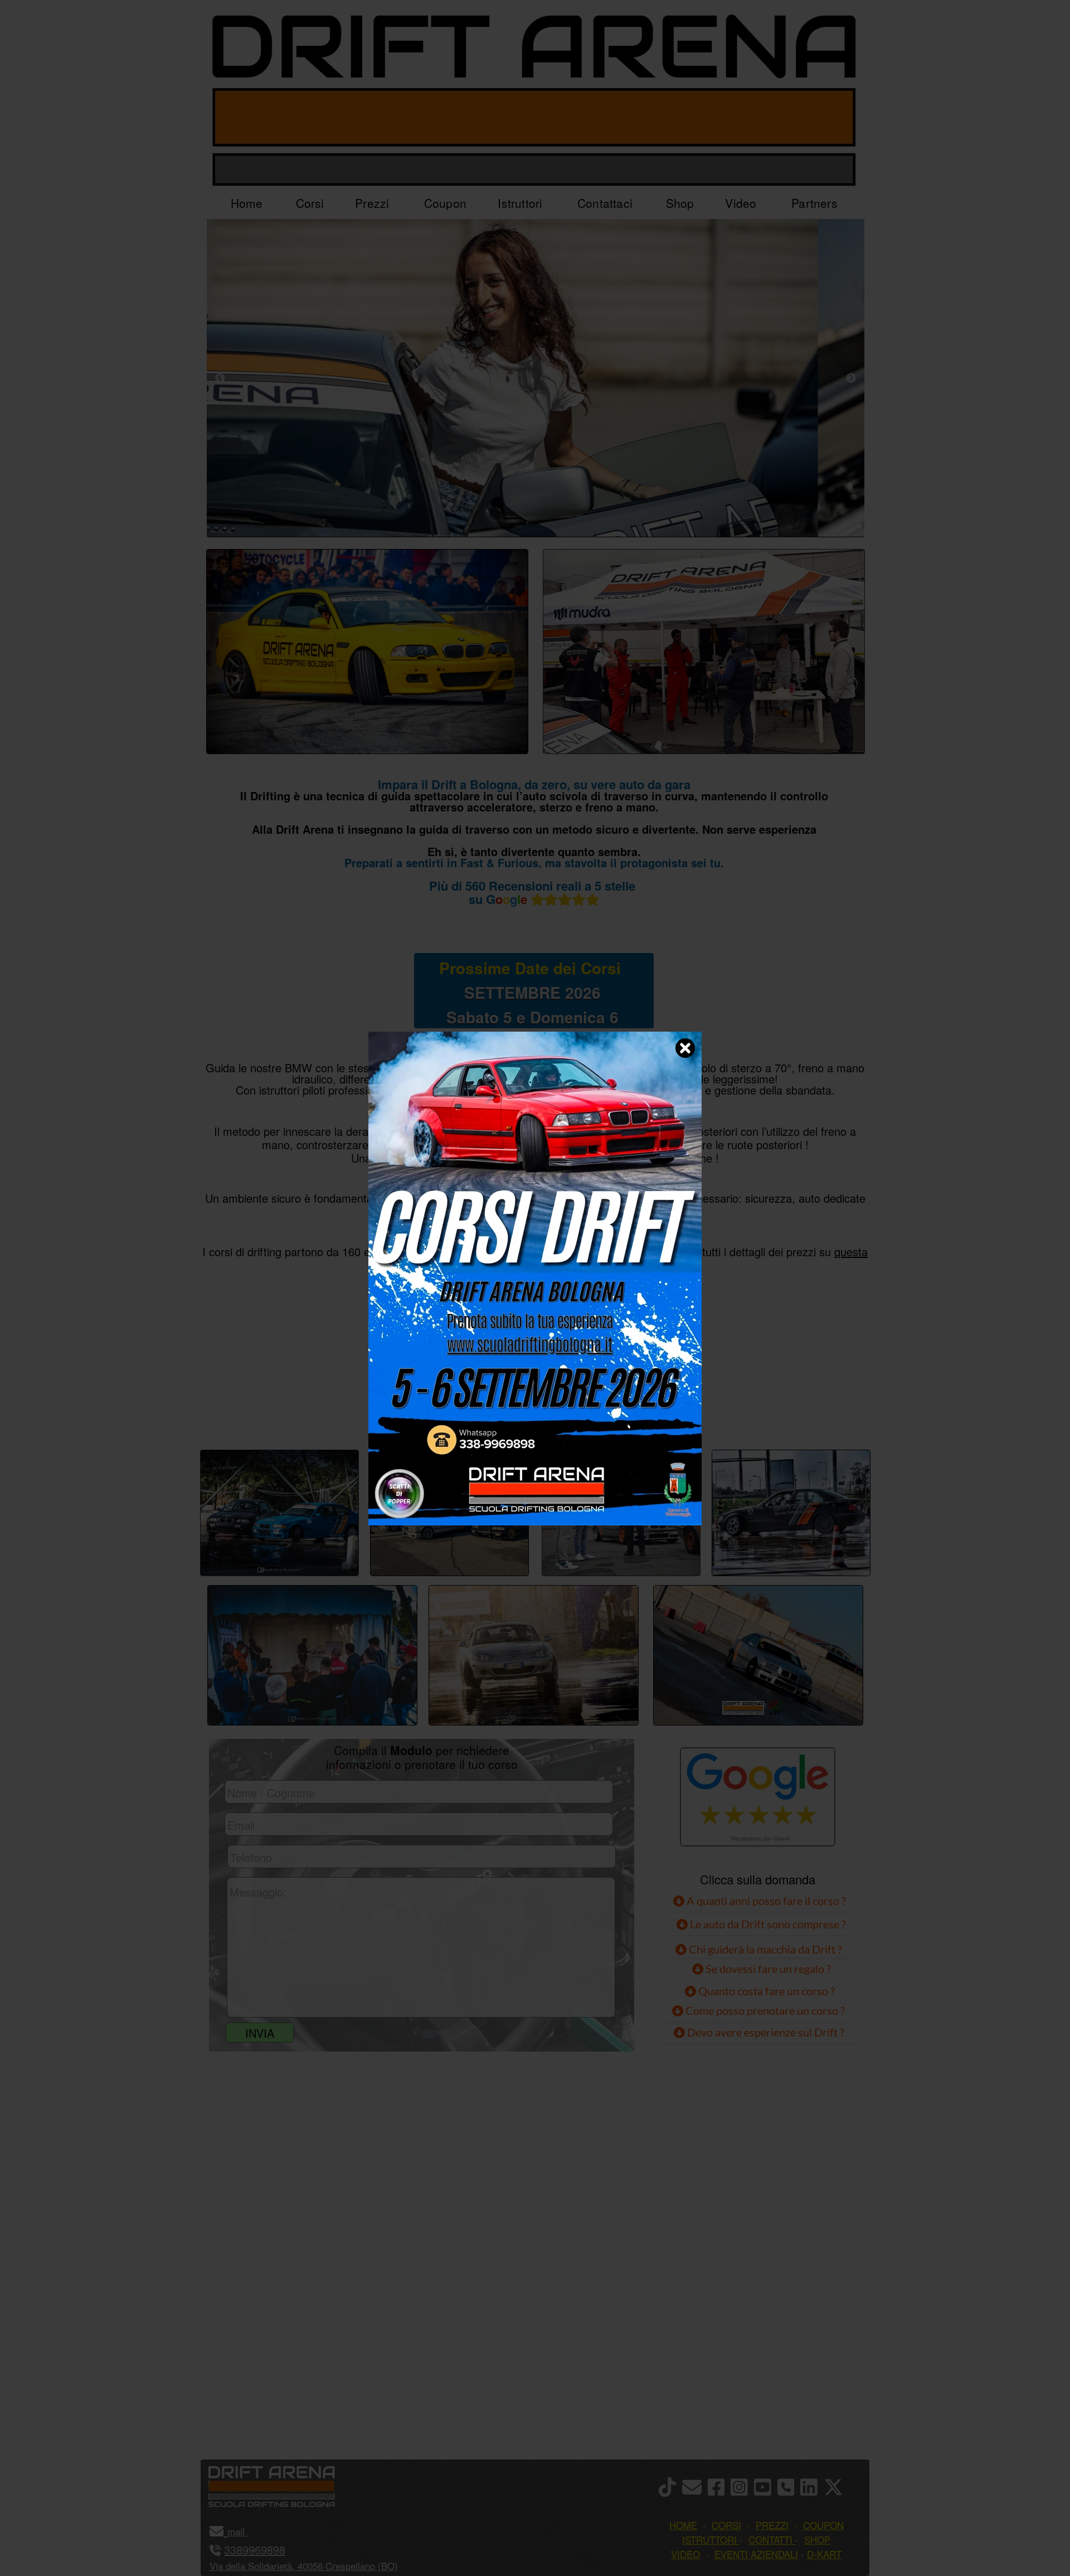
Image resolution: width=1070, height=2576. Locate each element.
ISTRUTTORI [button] (709, 2539)
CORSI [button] (726, 2525)
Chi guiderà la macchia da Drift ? (764, 1949)
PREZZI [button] (772, 2525)
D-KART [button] (824, 2554)
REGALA (650, 1412)
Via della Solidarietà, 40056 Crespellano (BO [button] (302, 2566)
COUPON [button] (823, 2525)
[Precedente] (220, 378)
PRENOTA (533, 1412)
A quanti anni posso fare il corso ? (765, 1901)
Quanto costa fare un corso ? (767, 1991)
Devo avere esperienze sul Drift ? (765, 2032)
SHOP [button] (817, 2539)
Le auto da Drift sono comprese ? (767, 1924)
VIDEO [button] (685, 2554)
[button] (246, 2531)
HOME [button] (683, 2525)
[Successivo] (851, 378)
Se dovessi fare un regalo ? (767, 1969)
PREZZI (419, 1412)
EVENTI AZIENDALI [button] (756, 2554)
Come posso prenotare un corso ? (765, 2010)
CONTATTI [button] (770, 2539)
